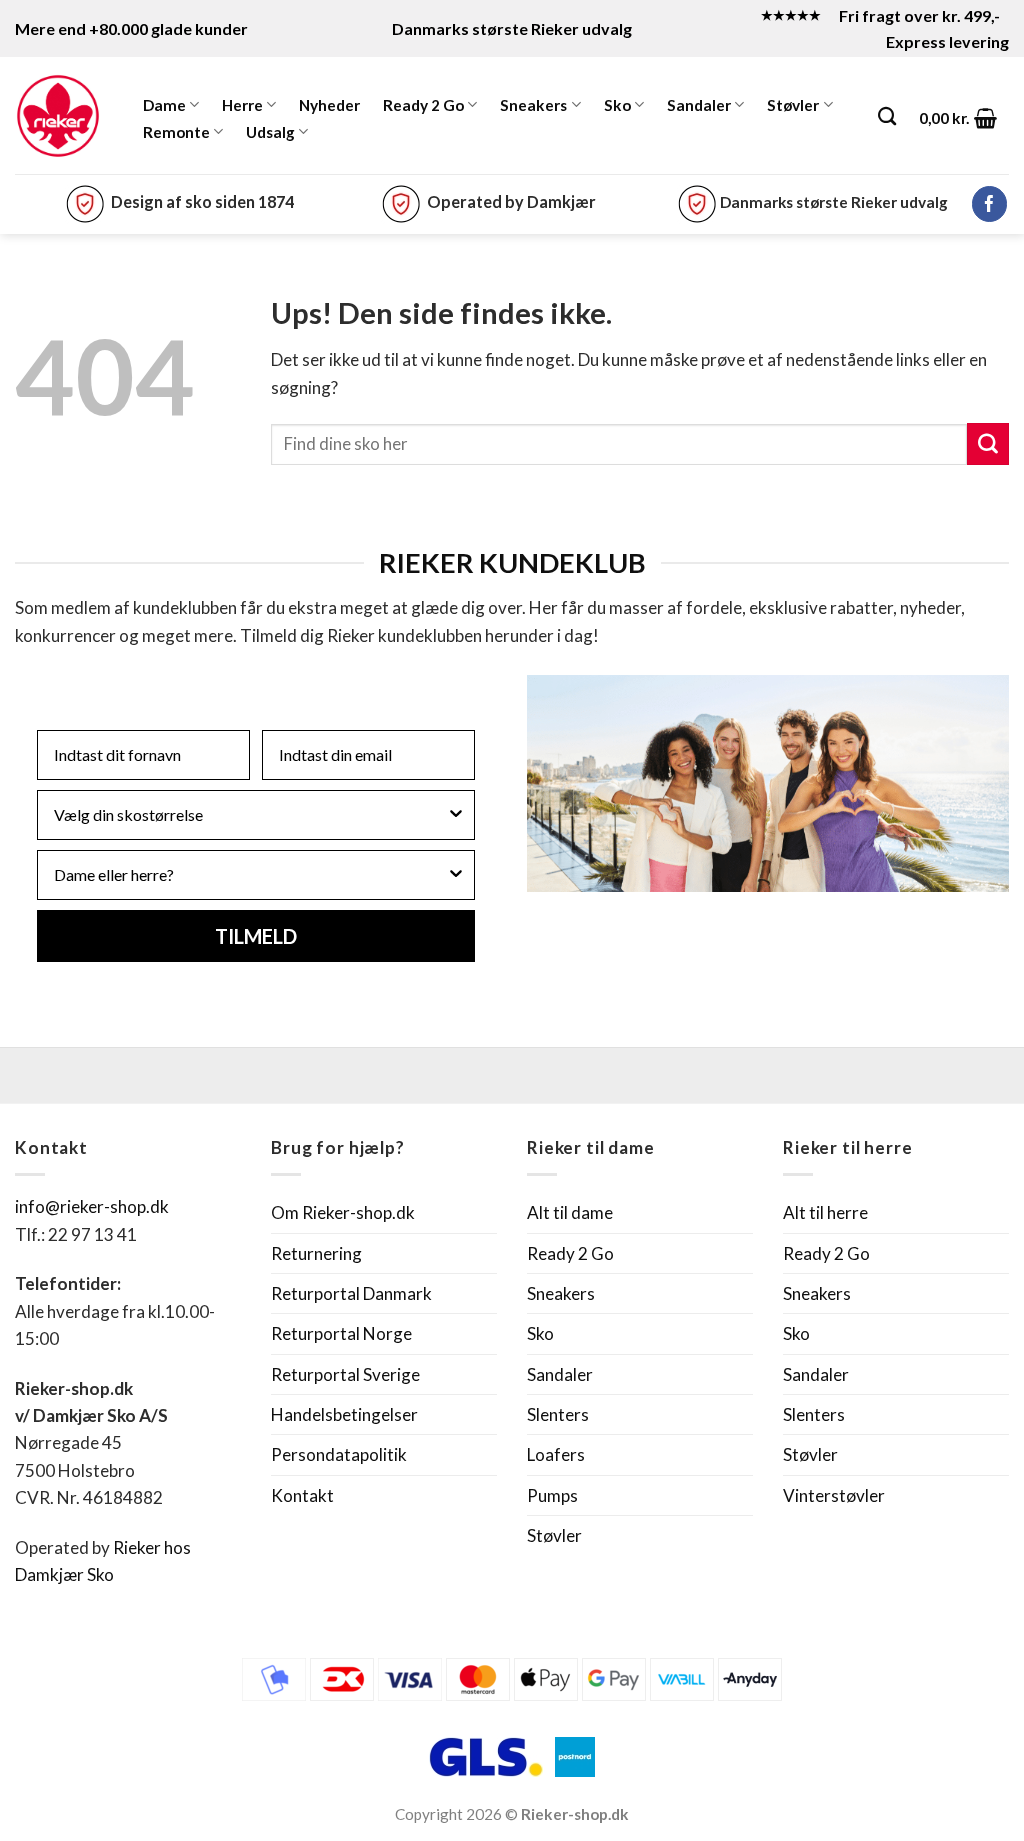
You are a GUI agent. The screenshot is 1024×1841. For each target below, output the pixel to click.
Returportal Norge (341, 1333)
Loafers (556, 1454)
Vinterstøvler (834, 1495)
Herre (242, 105)
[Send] (988, 444)
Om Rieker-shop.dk (343, 1212)
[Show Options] (456, 815)
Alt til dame (570, 1212)
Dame (164, 105)
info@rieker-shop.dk (92, 1206)
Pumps (552, 1495)
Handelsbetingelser (344, 1414)
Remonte (176, 132)
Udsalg (270, 132)
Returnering (316, 1253)
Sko (617, 105)
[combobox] (250, 815)
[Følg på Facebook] (989, 204)
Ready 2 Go (423, 105)
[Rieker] (58, 116)
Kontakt (302, 1495)
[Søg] (887, 116)
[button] (958, 118)
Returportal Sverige (345, 1374)
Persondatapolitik (339, 1454)
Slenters (558, 1414)
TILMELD (256, 936)
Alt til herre (825, 1212)
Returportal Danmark (351, 1293)
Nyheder (329, 105)
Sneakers (533, 105)
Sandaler (699, 105)
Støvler (793, 105)
